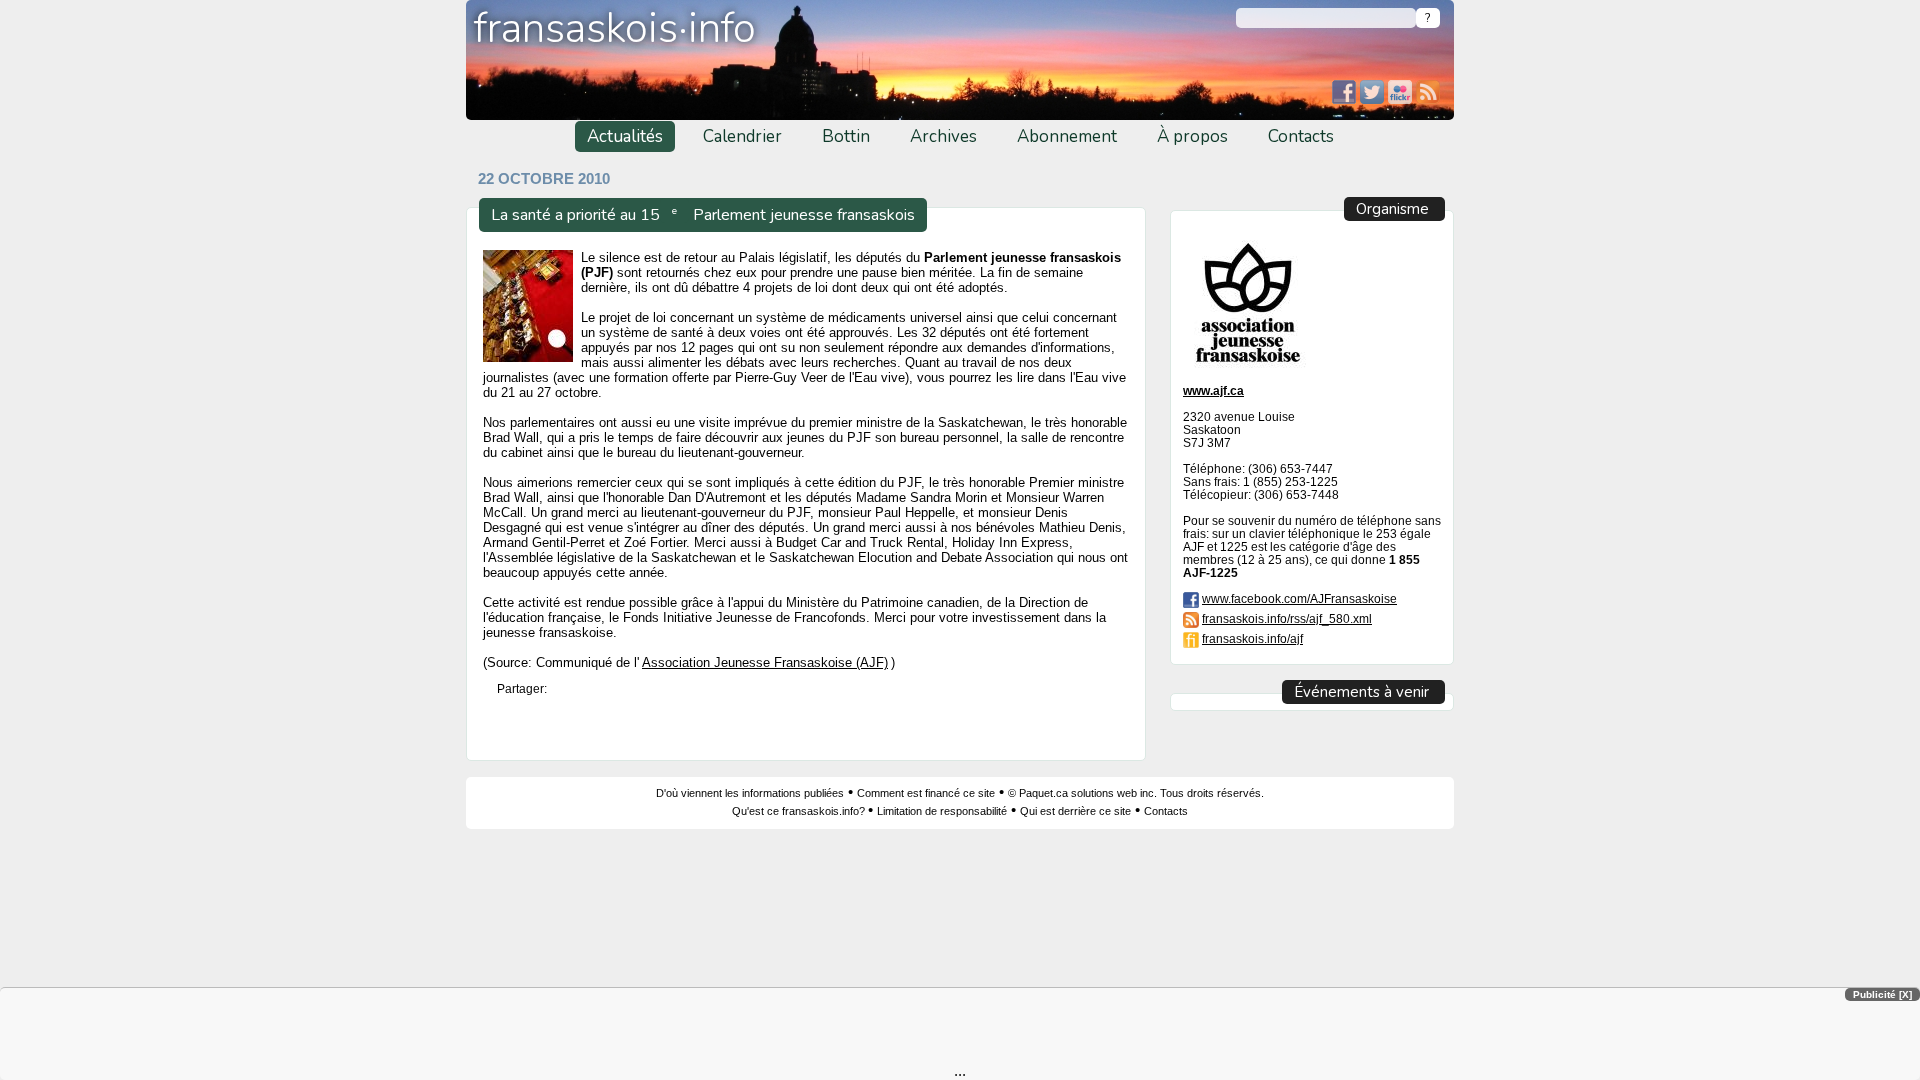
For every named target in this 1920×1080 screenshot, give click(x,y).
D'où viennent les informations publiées (750, 793)
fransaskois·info (615, 28)
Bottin (846, 136)
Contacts (1301, 136)
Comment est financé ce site (926, 793)
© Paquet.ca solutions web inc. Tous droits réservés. (1136, 793)
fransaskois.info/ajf (1252, 638)
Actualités (625, 136)
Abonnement (1067, 136)
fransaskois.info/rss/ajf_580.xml (1287, 618)
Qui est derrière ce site (1075, 811)
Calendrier (742, 136)
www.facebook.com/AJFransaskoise (1299, 598)
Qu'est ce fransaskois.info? (800, 811)
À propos (1192, 136)
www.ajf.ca (1213, 390)
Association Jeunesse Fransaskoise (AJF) (765, 663)
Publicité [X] (1882, 994)
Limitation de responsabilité (942, 811)
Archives (943, 136)
